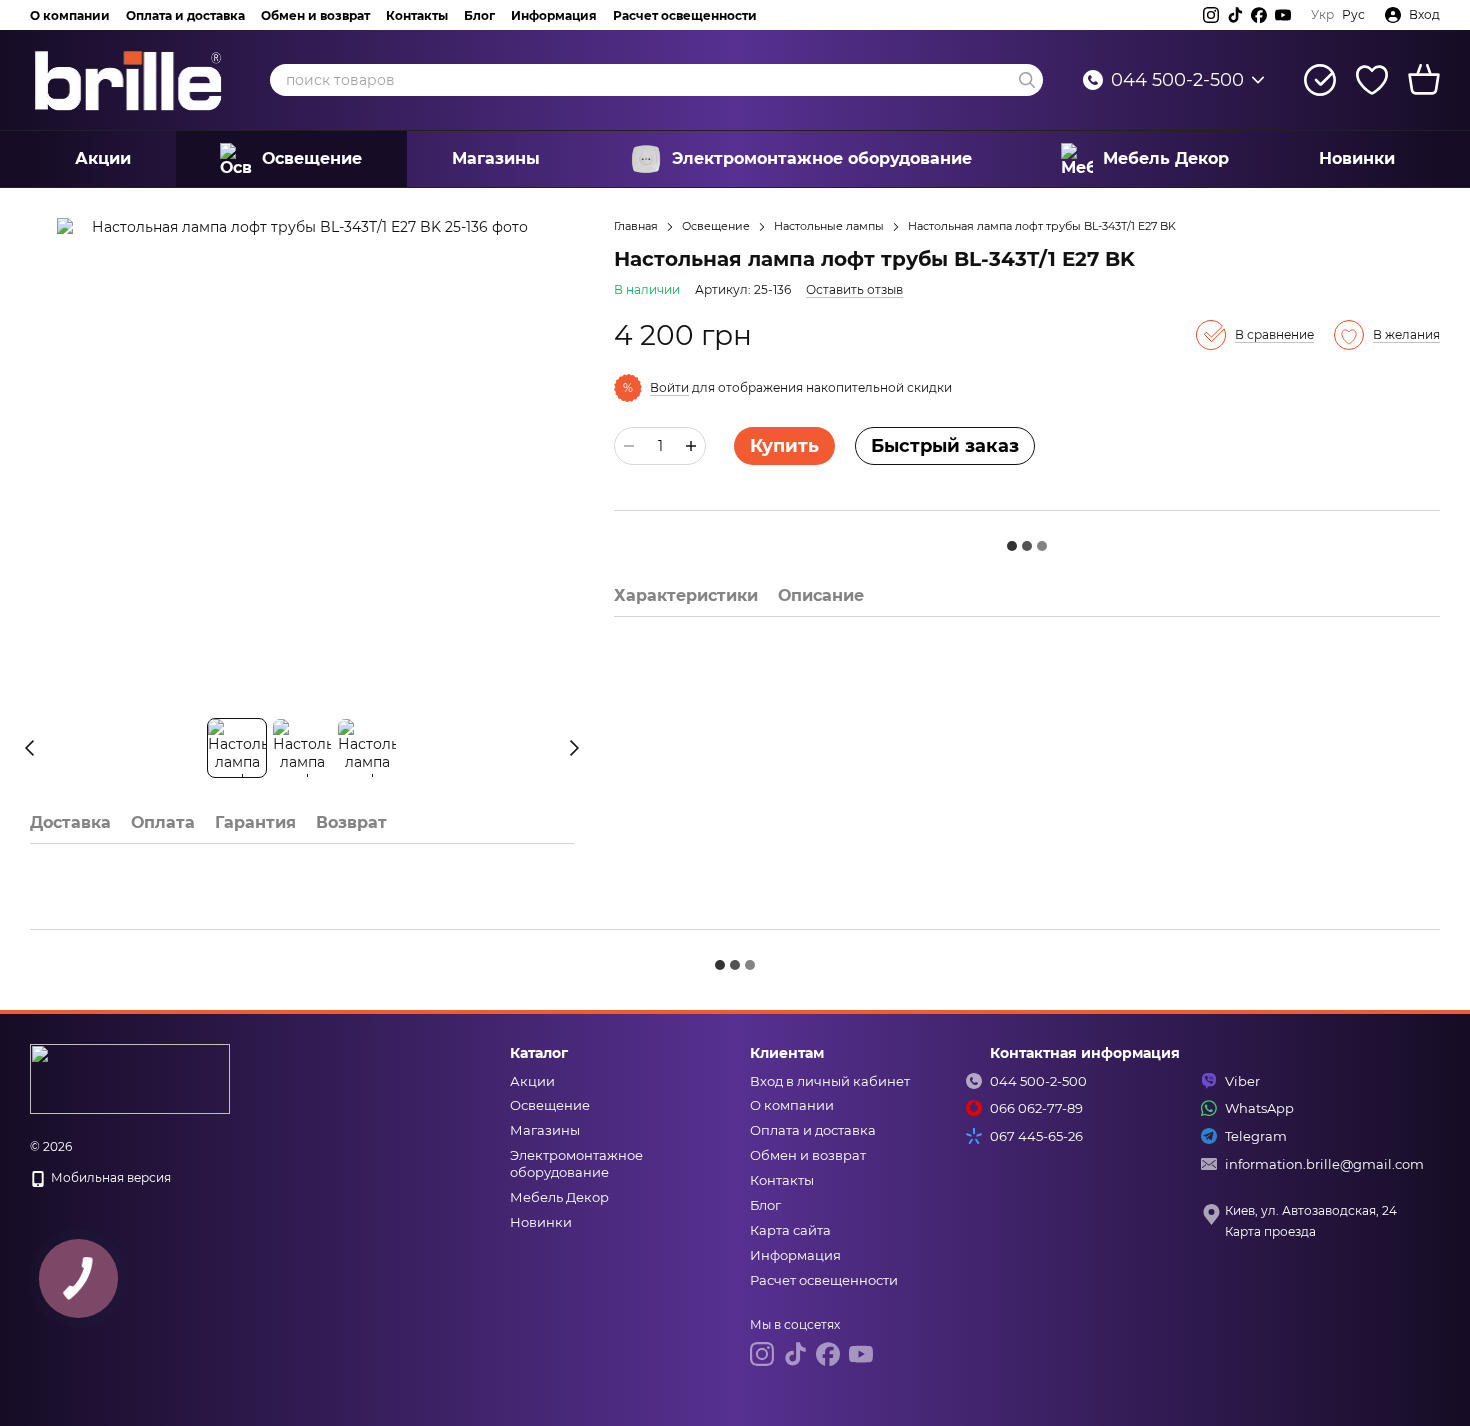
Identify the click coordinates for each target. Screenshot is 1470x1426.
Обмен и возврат (315, 15)
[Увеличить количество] (691, 446)
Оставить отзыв (854, 289)
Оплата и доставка (185, 15)
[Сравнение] (1320, 80)
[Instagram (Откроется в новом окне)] (1211, 15)
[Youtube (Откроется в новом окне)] (1283, 15)
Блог (479, 15)
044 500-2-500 (1177, 80)
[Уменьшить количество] (629, 446)
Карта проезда (1270, 1231)
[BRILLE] (130, 1078)
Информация (554, 15)
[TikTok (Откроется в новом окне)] (1235, 15)
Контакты (417, 15)
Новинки (1357, 158)
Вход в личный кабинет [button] (830, 1081)
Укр (1322, 15)
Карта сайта (790, 1230)
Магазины (496, 158)
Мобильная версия (109, 1177)
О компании (70, 15)
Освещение (312, 158)
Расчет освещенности (685, 15)
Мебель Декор (1166, 158)
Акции (103, 158)
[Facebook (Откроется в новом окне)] (1259, 15)
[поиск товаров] (1027, 80)
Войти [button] (669, 387)
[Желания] (1372, 80)
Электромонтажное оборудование (822, 158)
